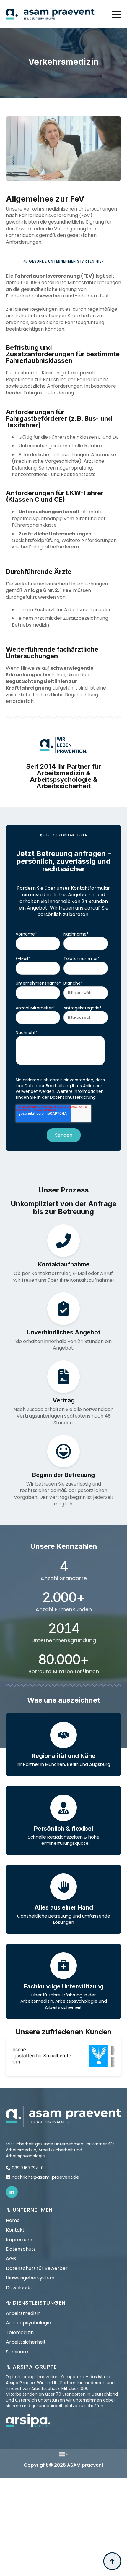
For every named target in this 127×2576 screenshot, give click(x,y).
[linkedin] (12, 2192)
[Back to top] (112, 2561)
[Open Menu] (116, 14)
